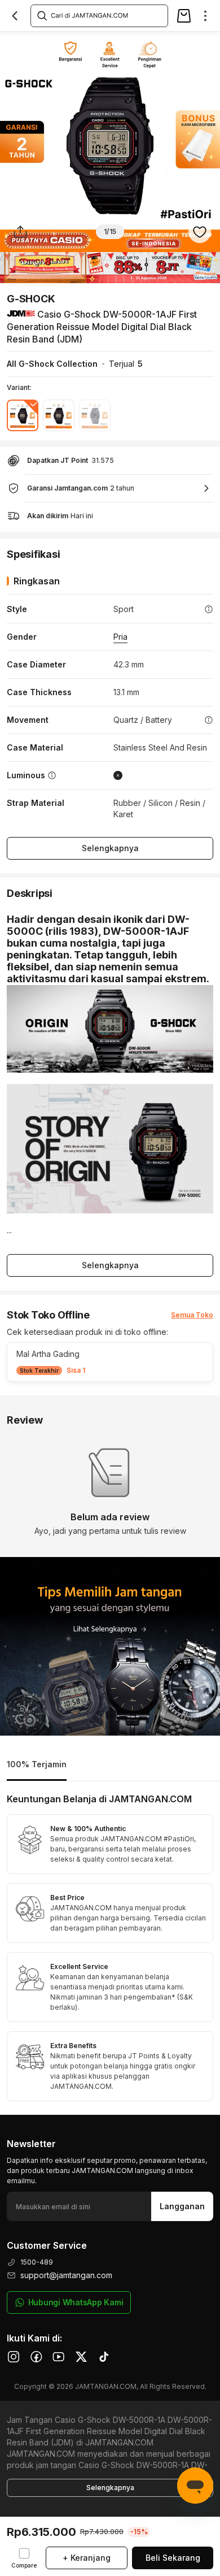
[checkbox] (24, 2558)
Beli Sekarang (173, 2558)
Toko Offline (106, 43)
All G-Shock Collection (52, 364)
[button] (110, 1362)
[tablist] (110, 1765)
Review (157, 43)
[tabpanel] (110, 1948)
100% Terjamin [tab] (37, 1764)
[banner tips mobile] (110, 1646)
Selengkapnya (110, 848)
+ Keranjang (87, 2558)
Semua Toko (192, 1315)
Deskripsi (51, 43)
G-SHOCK (31, 299)
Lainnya (201, 43)
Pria (120, 637)
